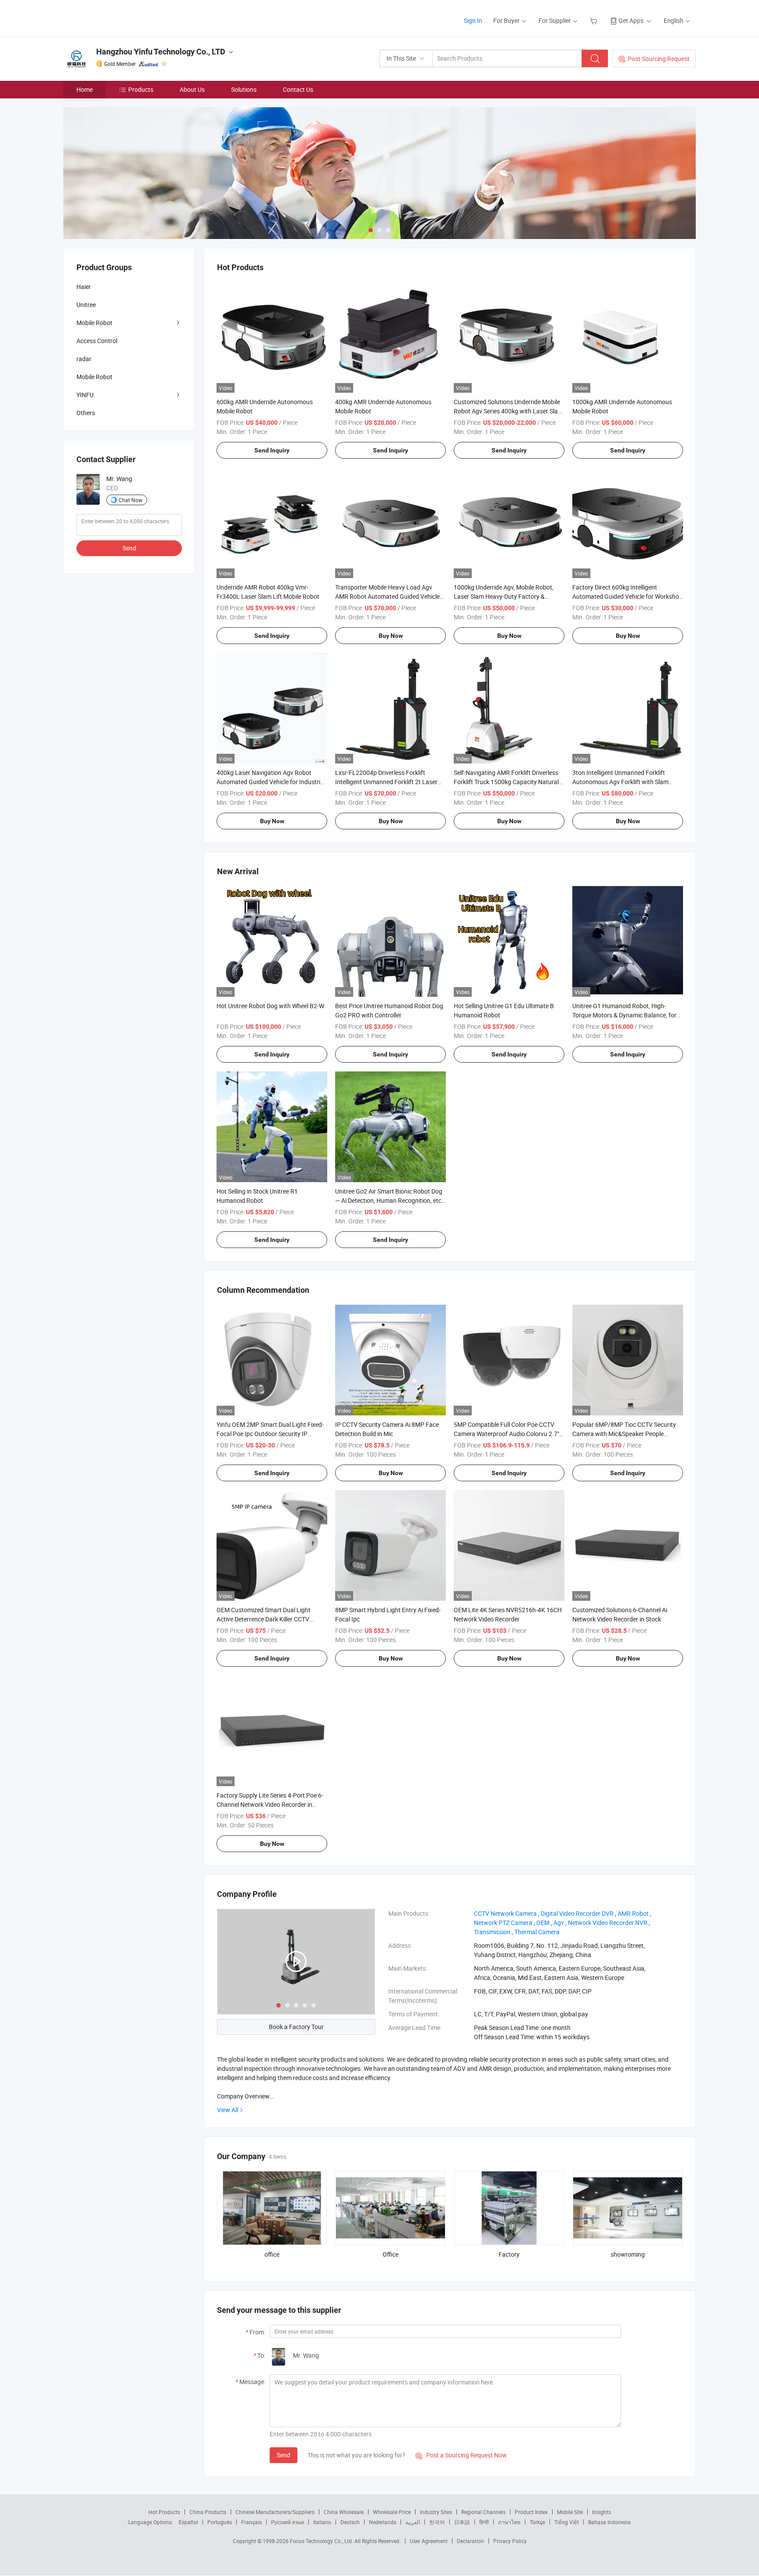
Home (85, 89)
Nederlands (383, 2522)
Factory (509, 2254)
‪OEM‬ (543, 1923)
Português (220, 2522)
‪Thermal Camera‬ (537, 1932)
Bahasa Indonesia (609, 2522)
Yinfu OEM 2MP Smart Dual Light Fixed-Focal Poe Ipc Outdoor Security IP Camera (270, 1434)
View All (228, 2110)
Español (188, 2522)
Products (141, 89)
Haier (84, 287)
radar (84, 359)
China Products (208, 2512)
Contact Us (298, 89)
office (272, 2254)
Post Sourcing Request (659, 59)
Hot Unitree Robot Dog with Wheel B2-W (270, 1006)
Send (284, 2455)
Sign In (473, 20)
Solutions (244, 89)
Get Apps (631, 20)
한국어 (437, 2522)
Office (390, 2254)
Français (251, 2522)
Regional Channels (483, 2512)
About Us (192, 89)
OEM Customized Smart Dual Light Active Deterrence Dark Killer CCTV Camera (264, 1619)
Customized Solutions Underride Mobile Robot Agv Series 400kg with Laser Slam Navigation (508, 411)
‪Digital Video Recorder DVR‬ (577, 1913)
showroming (628, 2254)
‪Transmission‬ (492, 1932)
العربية (413, 2522)
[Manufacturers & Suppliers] (120, 17)
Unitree (86, 305)
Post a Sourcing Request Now (461, 2455)
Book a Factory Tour (296, 2027)
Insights (602, 2512)
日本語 (462, 2522)
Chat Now (130, 500)
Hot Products (164, 2512)
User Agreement (429, 2541)
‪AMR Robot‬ (633, 1913)
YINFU (85, 395)
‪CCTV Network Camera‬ (505, 1913)
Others (86, 413)
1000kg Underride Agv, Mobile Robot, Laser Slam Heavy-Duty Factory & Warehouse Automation (504, 596)
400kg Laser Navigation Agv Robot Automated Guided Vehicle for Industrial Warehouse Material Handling (271, 782)
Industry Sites (436, 2512)
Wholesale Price (392, 2512)
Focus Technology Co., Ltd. (322, 2541)
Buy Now (391, 636)
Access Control (97, 341)
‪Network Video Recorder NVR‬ (608, 1923)
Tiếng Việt (567, 2522)
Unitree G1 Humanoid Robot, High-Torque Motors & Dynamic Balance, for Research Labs (624, 1015)
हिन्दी (484, 2522)
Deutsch (350, 2522)
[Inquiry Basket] (595, 20)
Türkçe (537, 2522)
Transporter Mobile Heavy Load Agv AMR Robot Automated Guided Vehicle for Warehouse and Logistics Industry (387, 596)
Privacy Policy (510, 2541)
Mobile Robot (94, 323)
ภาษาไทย (509, 2522)
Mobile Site (570, 2512)
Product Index (531, 2512)
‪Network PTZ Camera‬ (503, 1923)
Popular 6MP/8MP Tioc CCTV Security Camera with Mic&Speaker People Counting (624, 1434)
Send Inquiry (272, 450)
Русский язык (287, 2522)
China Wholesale (344, 2512)
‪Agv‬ (559, 1923)
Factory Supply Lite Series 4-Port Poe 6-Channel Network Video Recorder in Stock (270, 1804)
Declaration (470, 2541)
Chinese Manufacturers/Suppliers (275, 2512)
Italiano (322, 2522)
